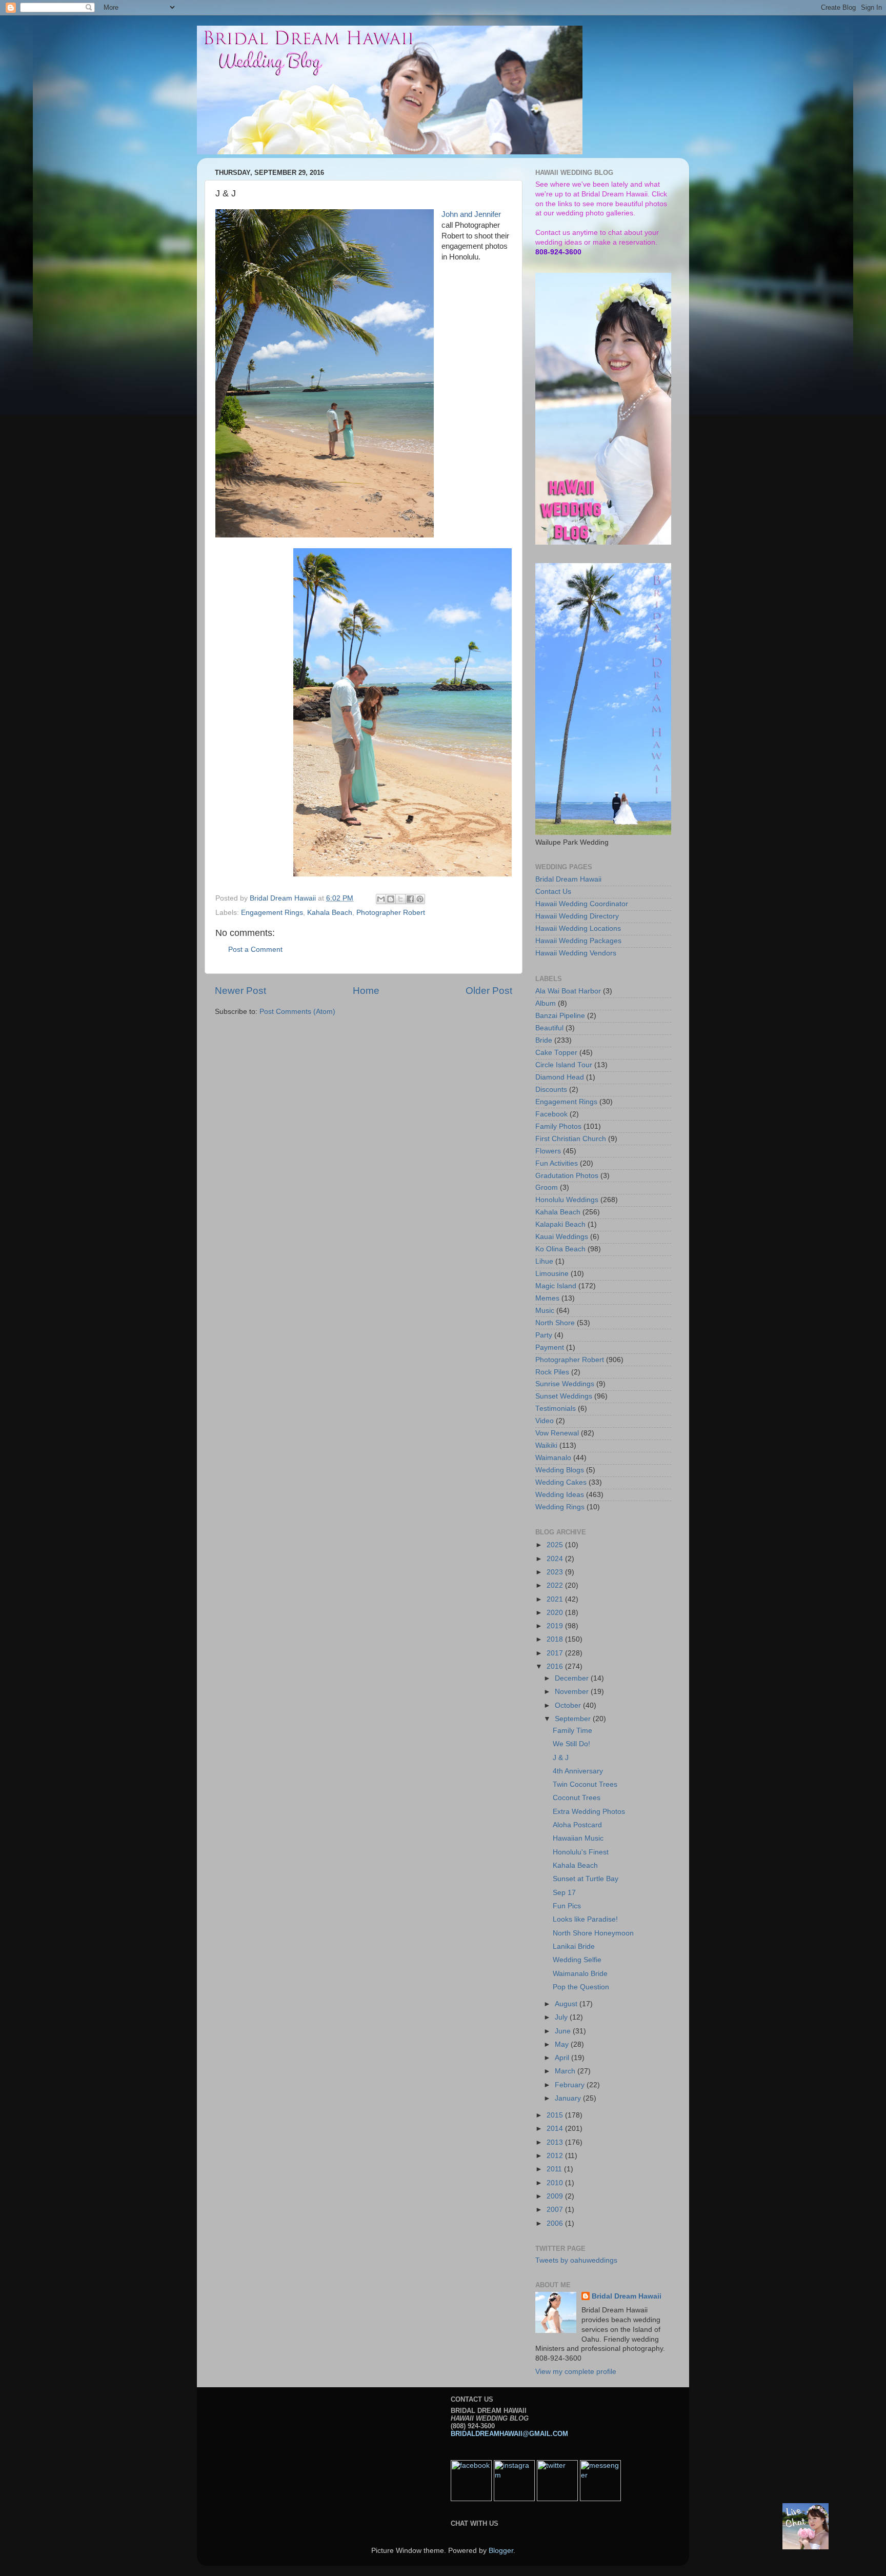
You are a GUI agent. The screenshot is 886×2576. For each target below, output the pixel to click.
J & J (561, 1758)
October (569, 1705)
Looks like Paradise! (585, 1919)
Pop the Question (581, 1987)
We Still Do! (571, 1744)
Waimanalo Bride (580, 1974)
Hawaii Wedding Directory (577, 916)
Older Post (489, 991)
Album (546, 1003)
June (564, 2031)
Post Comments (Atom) (297, 1012)
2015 (556, 2115)
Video (545, 1421)
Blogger (501, 2551)
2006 (556, 2223)
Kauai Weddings (562, 1237)
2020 (556, 1613)
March (566, 2071)
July (562, 2017)
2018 (556, 1639)
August (567, 2004)
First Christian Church (571, 1139)
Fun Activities (557, 1163)
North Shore (555, 1323)
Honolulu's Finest (581, 1852)
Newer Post (240, 991)
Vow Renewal (557, 1433)
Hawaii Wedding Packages (578, 941)
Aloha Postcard (577, 1825)
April (563, 2058)
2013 (556, 2142)
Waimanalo (553, 1458)
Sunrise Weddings (565, 1384)
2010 (556, 2183)
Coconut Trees (577, 1798)
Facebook (551, 1114)
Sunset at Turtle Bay (586, 1879)
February (571, 2085)
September (574, 1719)
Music (545, 1311)
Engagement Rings (272, 913)
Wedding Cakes (561, 1482)
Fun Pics (567, 1906)
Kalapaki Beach (560, 1224)
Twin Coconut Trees (585, 1784)
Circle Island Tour (564, 1065)
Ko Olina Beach (560, 1249)
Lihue (544, 1261)
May (563, 2044)
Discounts (551, 1090)
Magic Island (556, 1286)
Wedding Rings (560, 1507)
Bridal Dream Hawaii (568, 879)
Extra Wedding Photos (589, 1812)
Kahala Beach (330, 913)
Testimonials (556, 1409)
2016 (556, 1666)
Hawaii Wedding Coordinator (582, 904)
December (573, 1678)
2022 (556, 1585)
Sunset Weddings (564, 1396)
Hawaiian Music (578, 1838)
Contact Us (553, 892)
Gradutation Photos (567, 1176)
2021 (556, 1599)
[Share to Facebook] (410, 899)
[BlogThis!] (391, 899)
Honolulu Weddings (567, 1200)
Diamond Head (560, 1077)
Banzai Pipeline (560, 1016)
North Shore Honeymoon (593, 1933)
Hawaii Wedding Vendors (576, 953)
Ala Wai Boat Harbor (568, 991)
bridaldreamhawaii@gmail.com (509, 2434)
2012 (556, 2156)
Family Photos (558, 1126)
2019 (556, 1626)
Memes (547, 1298)
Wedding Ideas (560, 1495)
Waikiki (546, 1445)
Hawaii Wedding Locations (578, 928)
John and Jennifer (471, 214)
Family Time (572, 1731)
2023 (556, 1572)
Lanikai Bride (574, 1946)
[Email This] (381, 899)
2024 (556, 1559)
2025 (556, 1545)
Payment (550, 1347)
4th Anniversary (578, 1771)
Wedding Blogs (560, 1470)
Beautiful (549, 1028)
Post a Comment (255, 950)
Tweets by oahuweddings (576, 2260)
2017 (556, 1653)
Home (366, 991)
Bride (544, 1040)
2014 (556, 2129)
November (573, 1692)
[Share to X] (400, 899)
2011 (555, 2169)
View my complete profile (576, 2372)
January (569, 2098)
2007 (556, 2210)
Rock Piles (552, 1372)
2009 (556, 2196)
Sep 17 (564, 1893)
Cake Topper (556, 1053)
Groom (547, 1187)
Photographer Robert (391, 913)
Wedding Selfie (577, 1960)
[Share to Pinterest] (420, 899)
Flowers (548, 1151)
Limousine (552, 1274)
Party (544, 1335)
